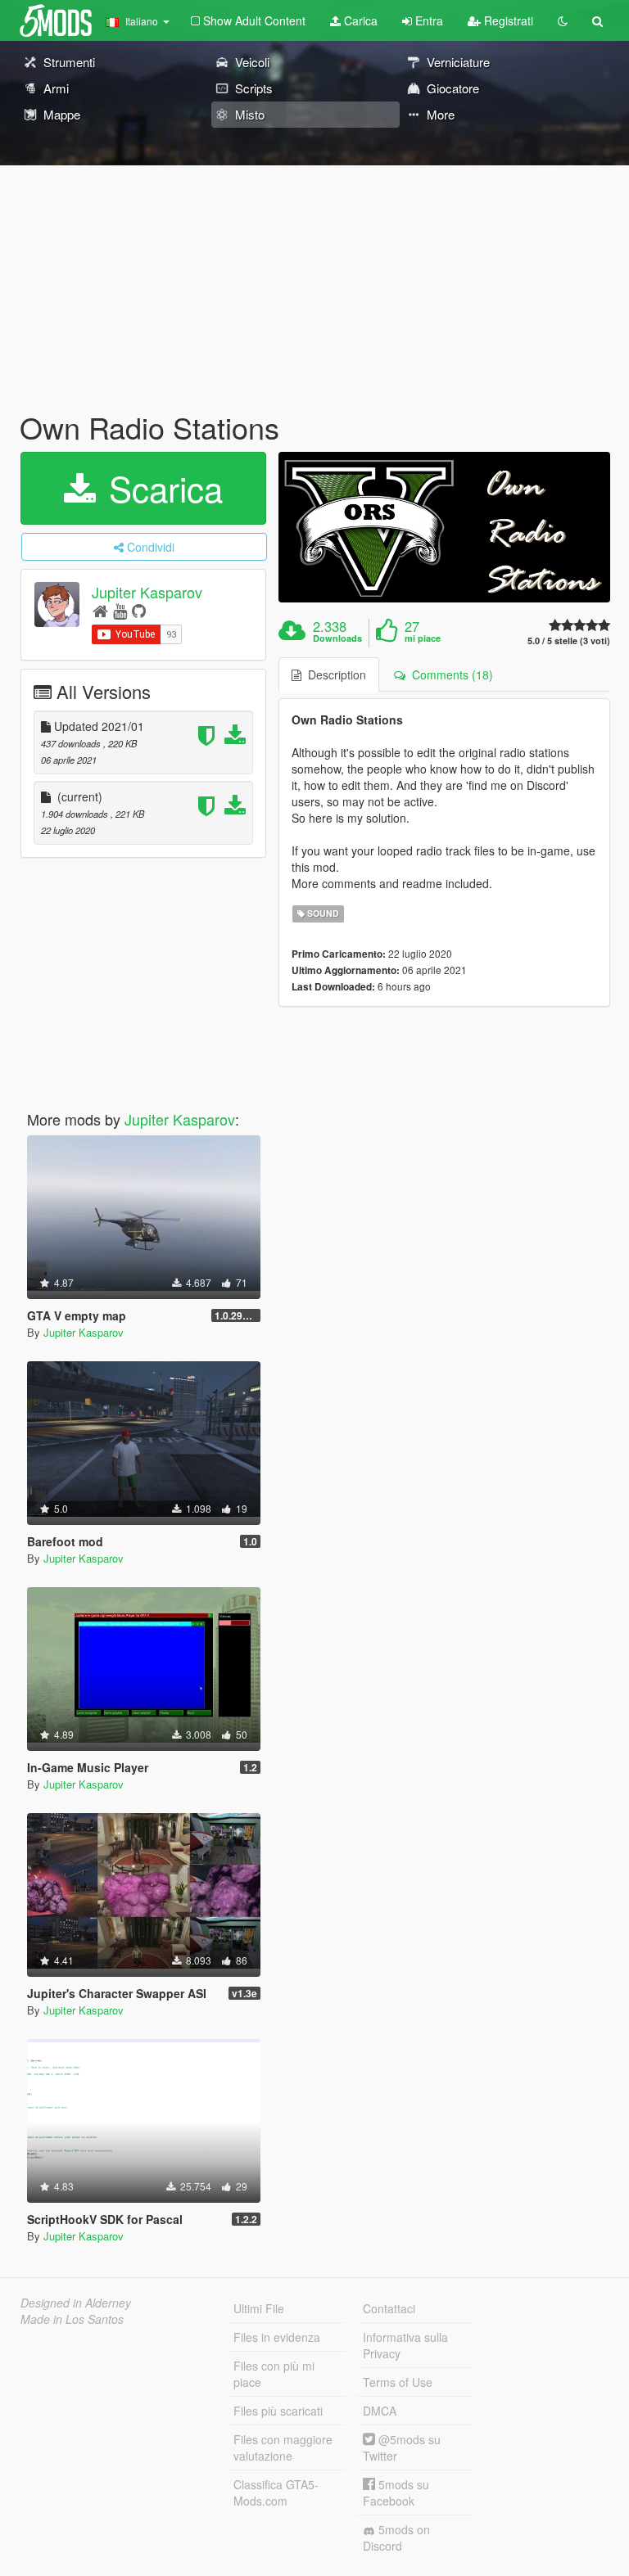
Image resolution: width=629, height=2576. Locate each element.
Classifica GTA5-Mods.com (276, 2493)
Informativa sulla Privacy (405, 2345)
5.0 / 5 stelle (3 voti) (569, 641)
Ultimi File (259, 2308)
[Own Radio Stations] (444, 527)
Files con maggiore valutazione (283, 2447)
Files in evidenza (277, 2337)
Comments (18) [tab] (449, 674)
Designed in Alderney (76, 2303)
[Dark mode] (563, 20)
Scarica (161, 488)
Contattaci (389, 2308)
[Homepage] (100, 610)
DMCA (380, 2411)
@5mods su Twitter (402, 2447)
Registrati (507, 20)
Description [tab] (334, 674)
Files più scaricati (278, 2411)
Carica (359, 20)
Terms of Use (398, 2382)
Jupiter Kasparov (147, 592)
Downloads (337, 638)
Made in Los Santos (72, 2319)
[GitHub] (139, 610)
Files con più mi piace (274, 2374)
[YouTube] (120, 610)
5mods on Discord (396, 2538)
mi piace (423, 638)
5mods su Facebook (396, 2493)
